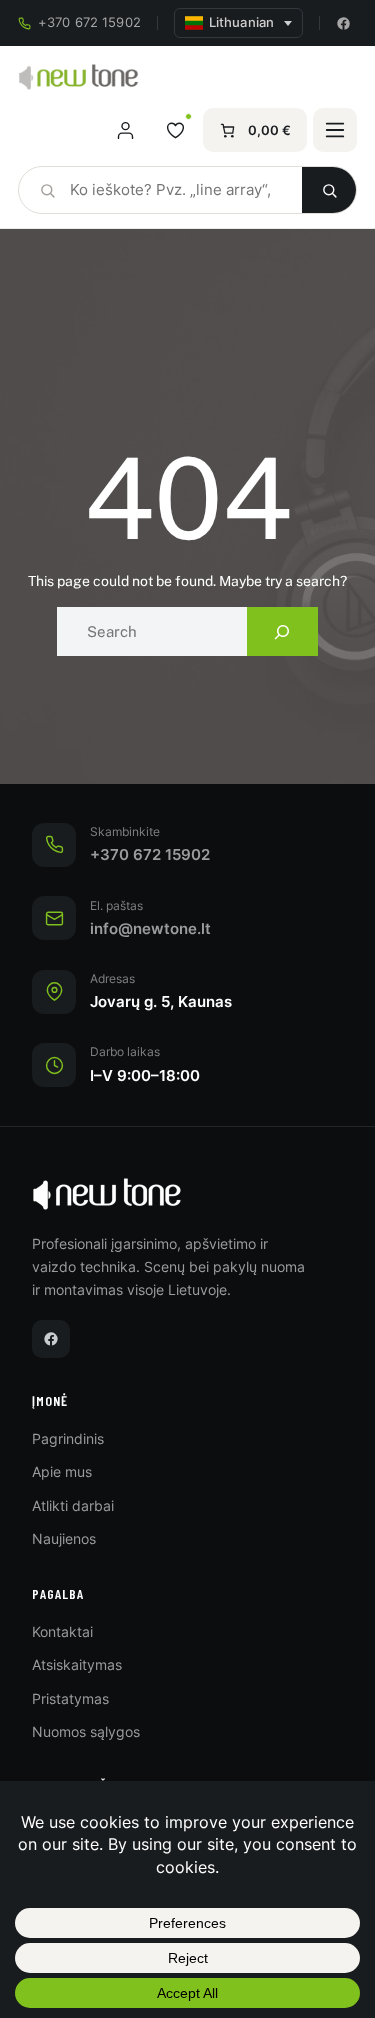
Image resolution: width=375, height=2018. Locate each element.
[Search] (282, 631)
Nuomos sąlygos (86, 1731)
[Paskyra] (125, 130)
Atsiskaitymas (77, 1664)
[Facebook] (343, 23)
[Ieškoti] (329, 190)
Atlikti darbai (73, 1505)
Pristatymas (70, 1698)
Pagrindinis (68, 1438)
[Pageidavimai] (175, 130)
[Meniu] (335, 130)
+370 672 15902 (89, 22)
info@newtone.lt (150, 929)
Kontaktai (62, 1631)
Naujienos (64, 1538)
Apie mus (62, 1471)
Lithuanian (241, 22)
